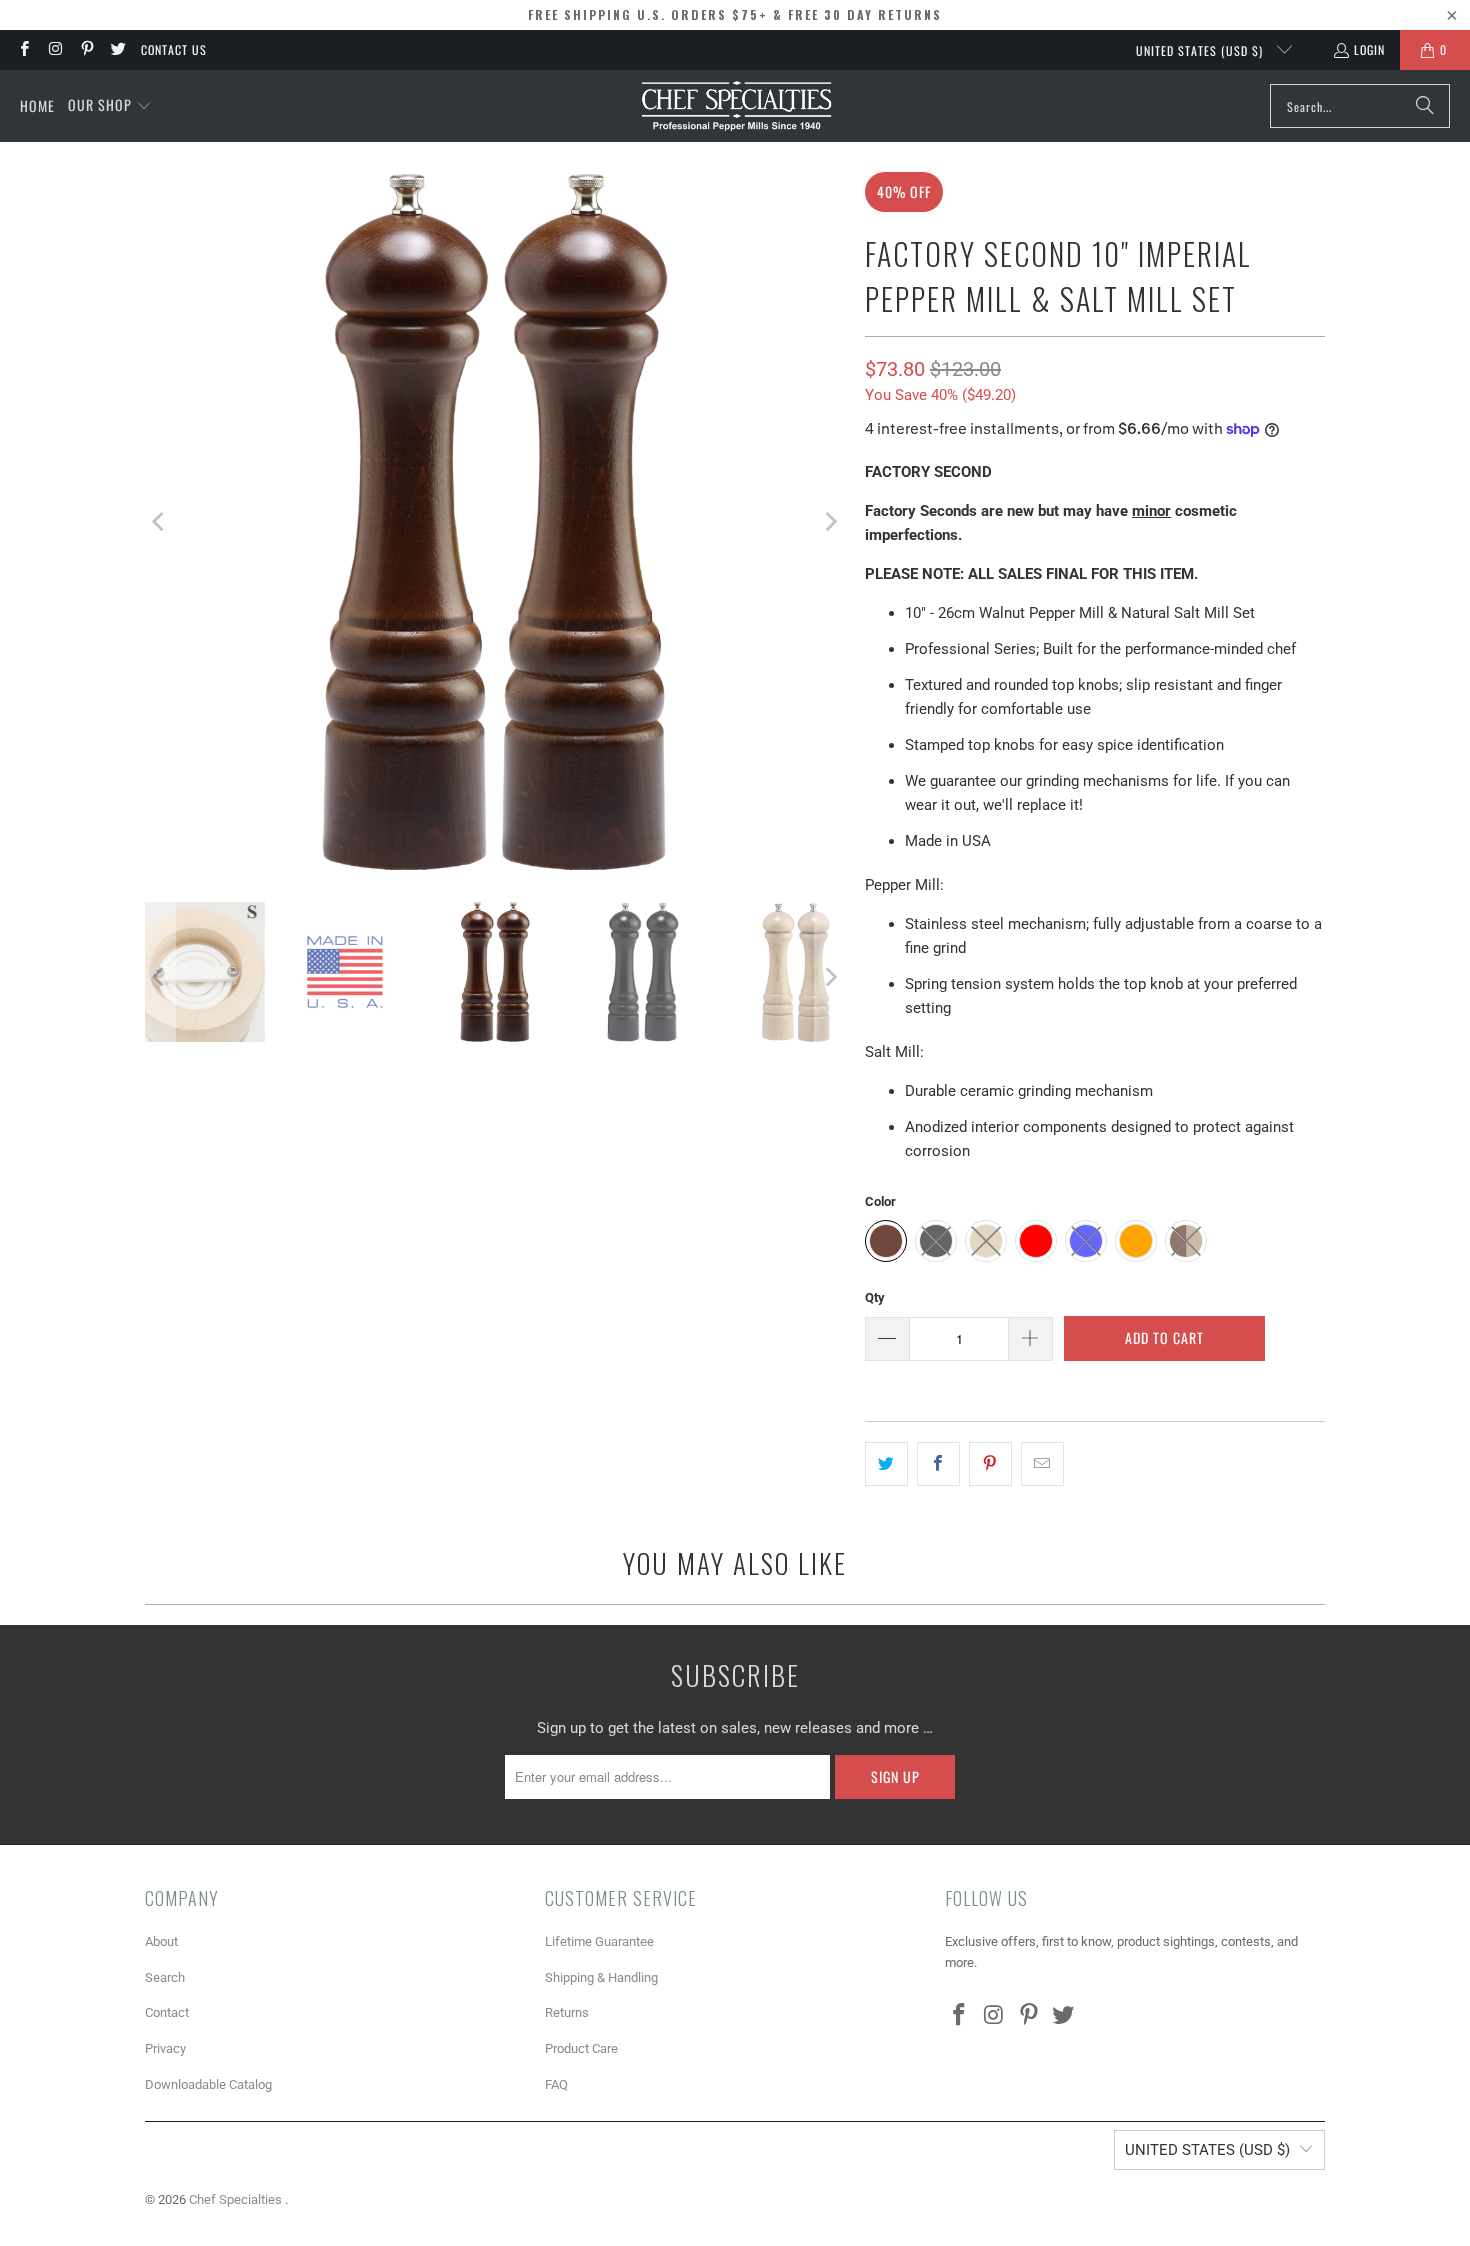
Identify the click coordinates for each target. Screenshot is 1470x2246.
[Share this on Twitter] (886, 1464)
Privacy (165, 2048)
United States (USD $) (1201, 50)
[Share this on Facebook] (938, 1464)
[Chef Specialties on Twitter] (117, 49)
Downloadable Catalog (208, 2084)
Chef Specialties (237, 2199)
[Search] (1425, 106)
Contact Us (174, 49)
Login (1369, 49)
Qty (875, 1297)
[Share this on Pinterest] (990, 1464)
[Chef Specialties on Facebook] (23, 49)
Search (165, 1977)
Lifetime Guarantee (599, 1941)
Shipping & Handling (601, 1977)
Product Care (581, 2048)
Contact (167, 2012)
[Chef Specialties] (736, 106)
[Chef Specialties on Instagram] (54, 49)
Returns (567, 2012)
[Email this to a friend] (1042, 1464)
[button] (110, 106)
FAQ (556, 2084)
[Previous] (160, 522)
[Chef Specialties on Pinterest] (86, 49)
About (161, 1941)
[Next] (830, 522)
